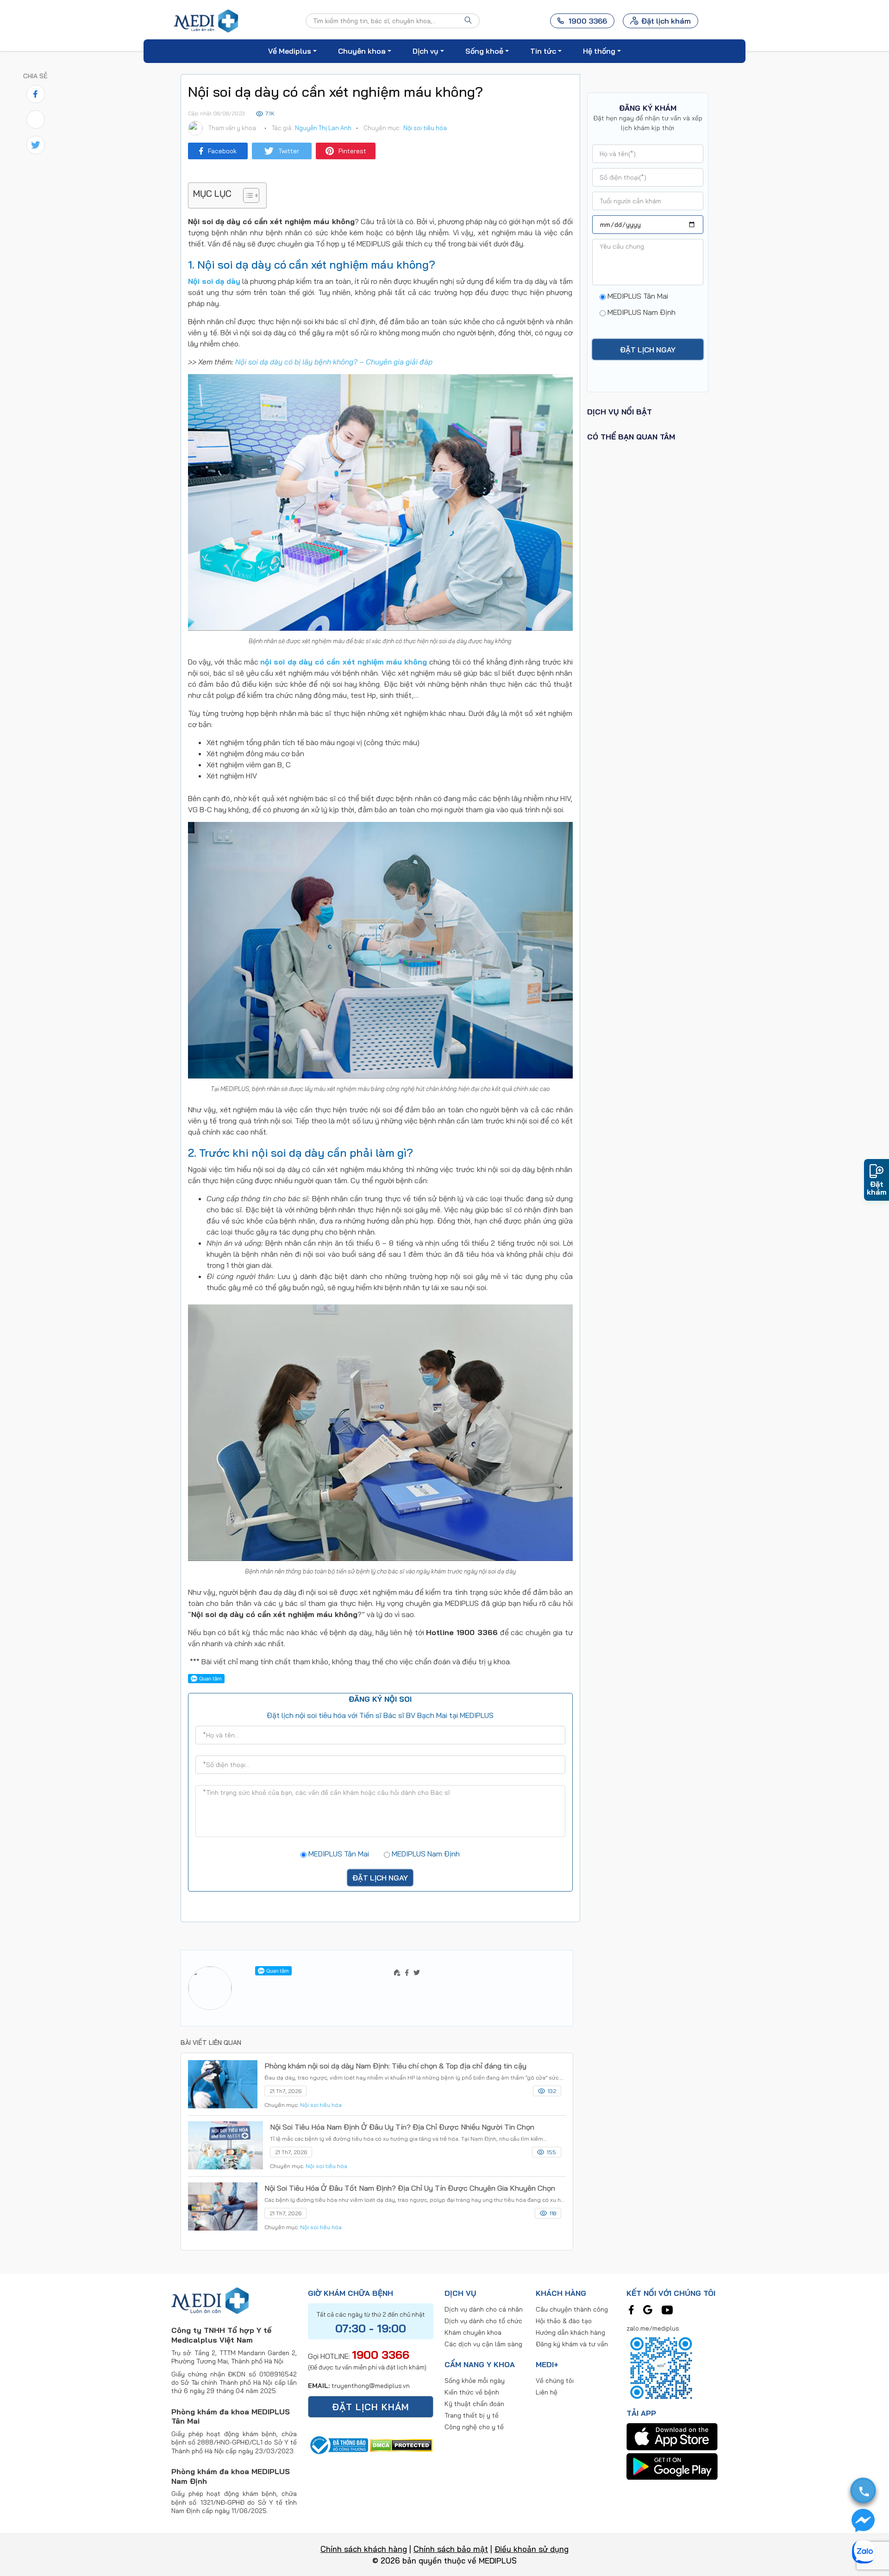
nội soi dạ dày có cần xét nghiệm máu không (344, 662)
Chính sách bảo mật (451, 2549)
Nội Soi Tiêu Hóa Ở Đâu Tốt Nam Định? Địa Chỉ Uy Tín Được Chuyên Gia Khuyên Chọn (410, 2188)
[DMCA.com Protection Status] (401, 2444)
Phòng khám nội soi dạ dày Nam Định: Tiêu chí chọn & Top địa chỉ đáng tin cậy (395, 2066)
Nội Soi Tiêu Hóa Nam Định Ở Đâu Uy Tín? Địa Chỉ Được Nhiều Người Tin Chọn (402, 2127)
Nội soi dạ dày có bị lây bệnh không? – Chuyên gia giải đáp (334, 362)
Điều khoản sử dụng (532, 2549)
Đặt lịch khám (666, 21)
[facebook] (631, 2309)
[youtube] (667, 2309)
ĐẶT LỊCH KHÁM (371, 2407)
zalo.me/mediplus (653, 2328)
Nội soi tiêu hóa (425, 128)
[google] (648, 2309)
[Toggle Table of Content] (247, 195)
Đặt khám (877, 1188)
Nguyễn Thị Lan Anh (323, 128)
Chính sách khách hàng (364, 2549)
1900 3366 (381, 2355)
